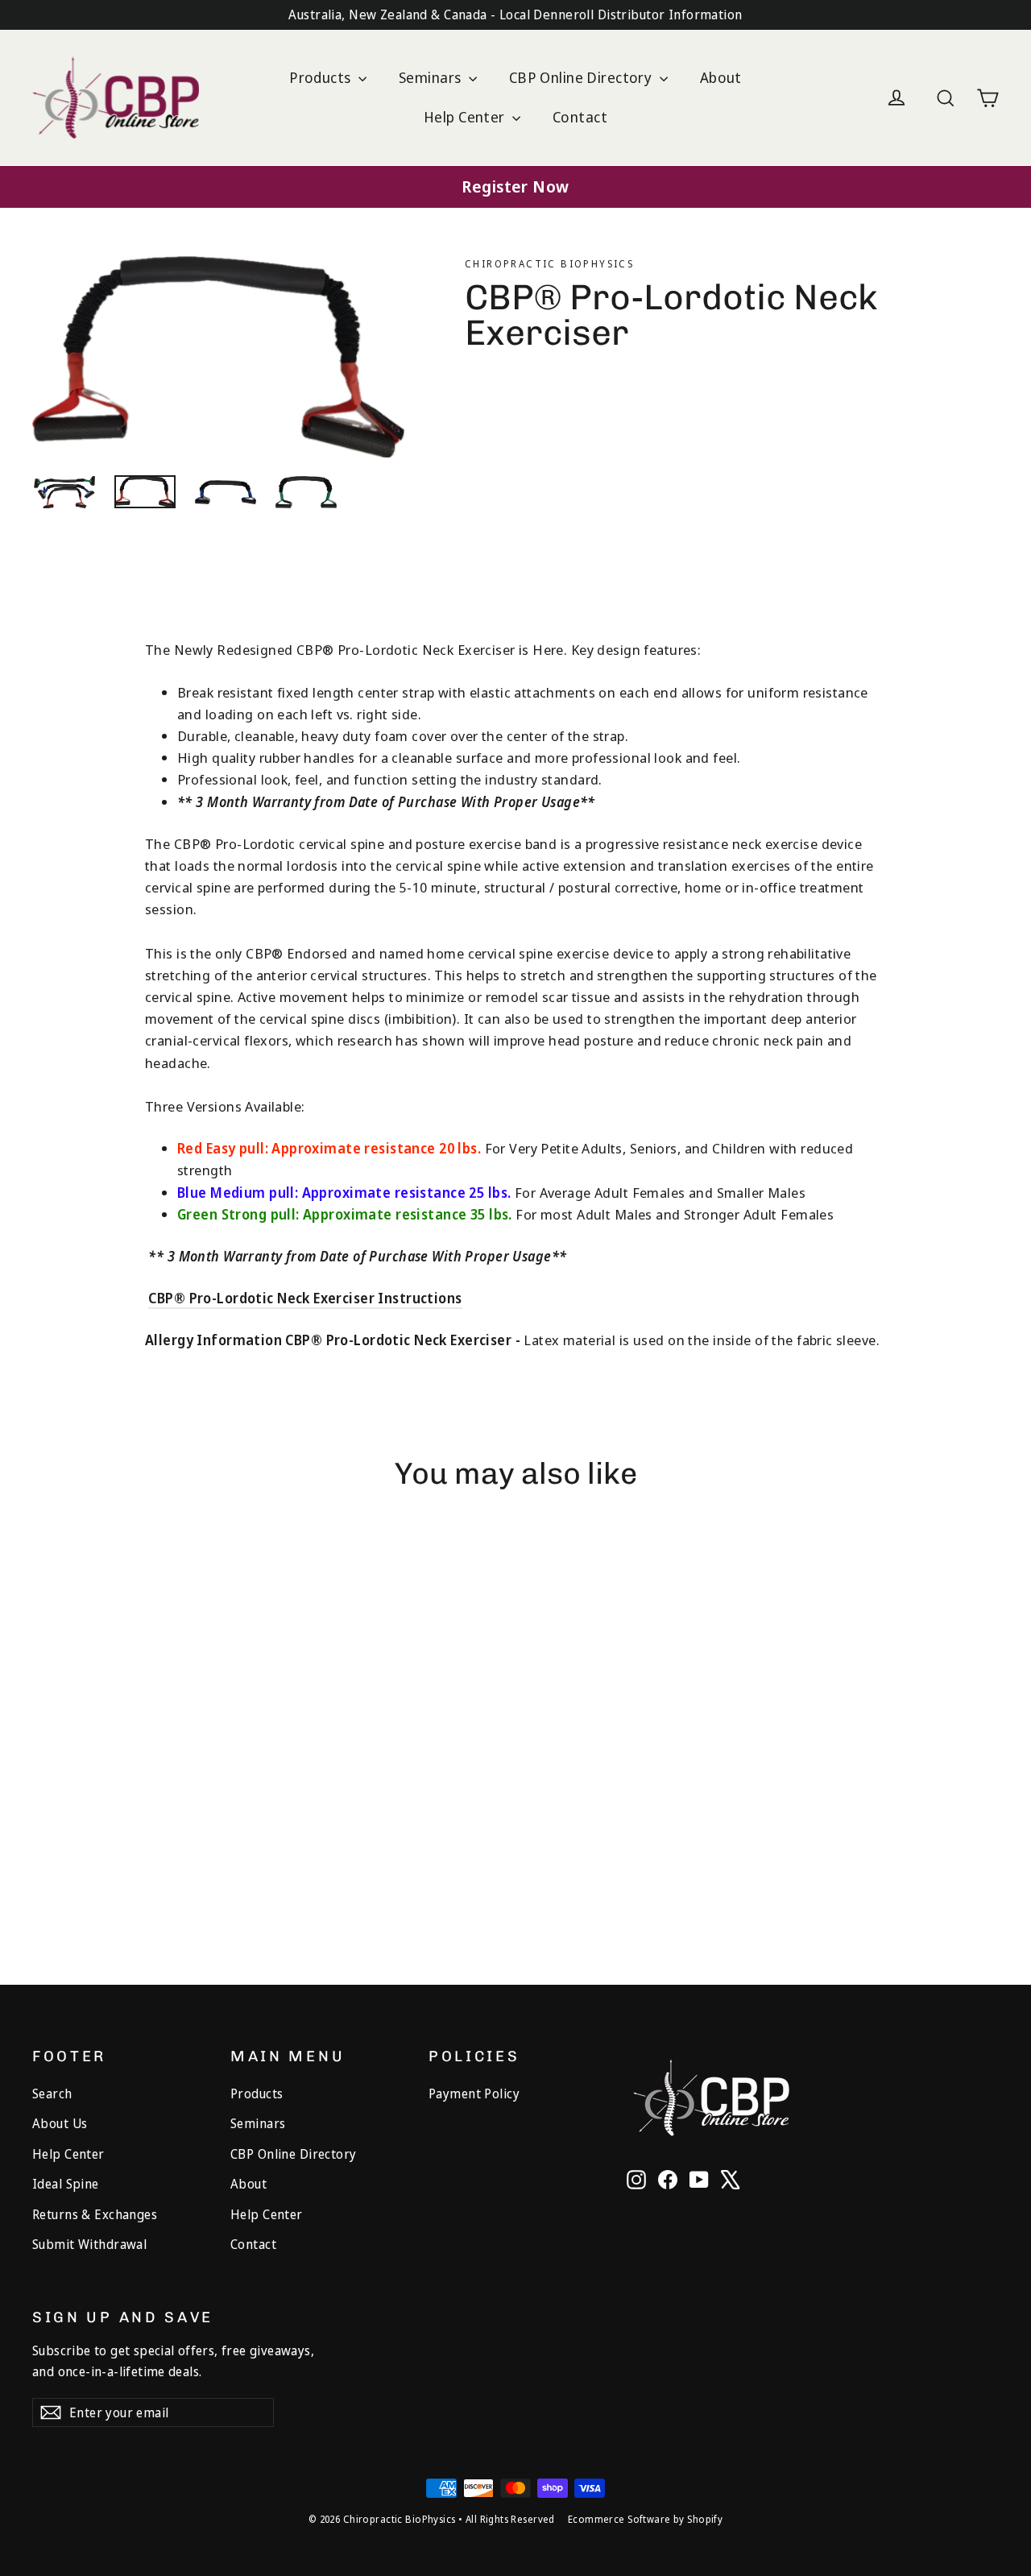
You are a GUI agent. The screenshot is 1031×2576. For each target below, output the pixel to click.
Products (322, 77)
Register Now (515, 186)
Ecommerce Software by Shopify (645, 2519)
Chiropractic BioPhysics (549, 264)
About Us (60, 2123)
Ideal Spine (66, 2184)
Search (52, 2094)
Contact (580, 117)
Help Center (466, 117)
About (721, 77)
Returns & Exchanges (95, 2214)
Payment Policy (474, 2094)
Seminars (432, 77)
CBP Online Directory (582, 77)
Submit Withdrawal (89, 2244)
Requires (60, 1836)
